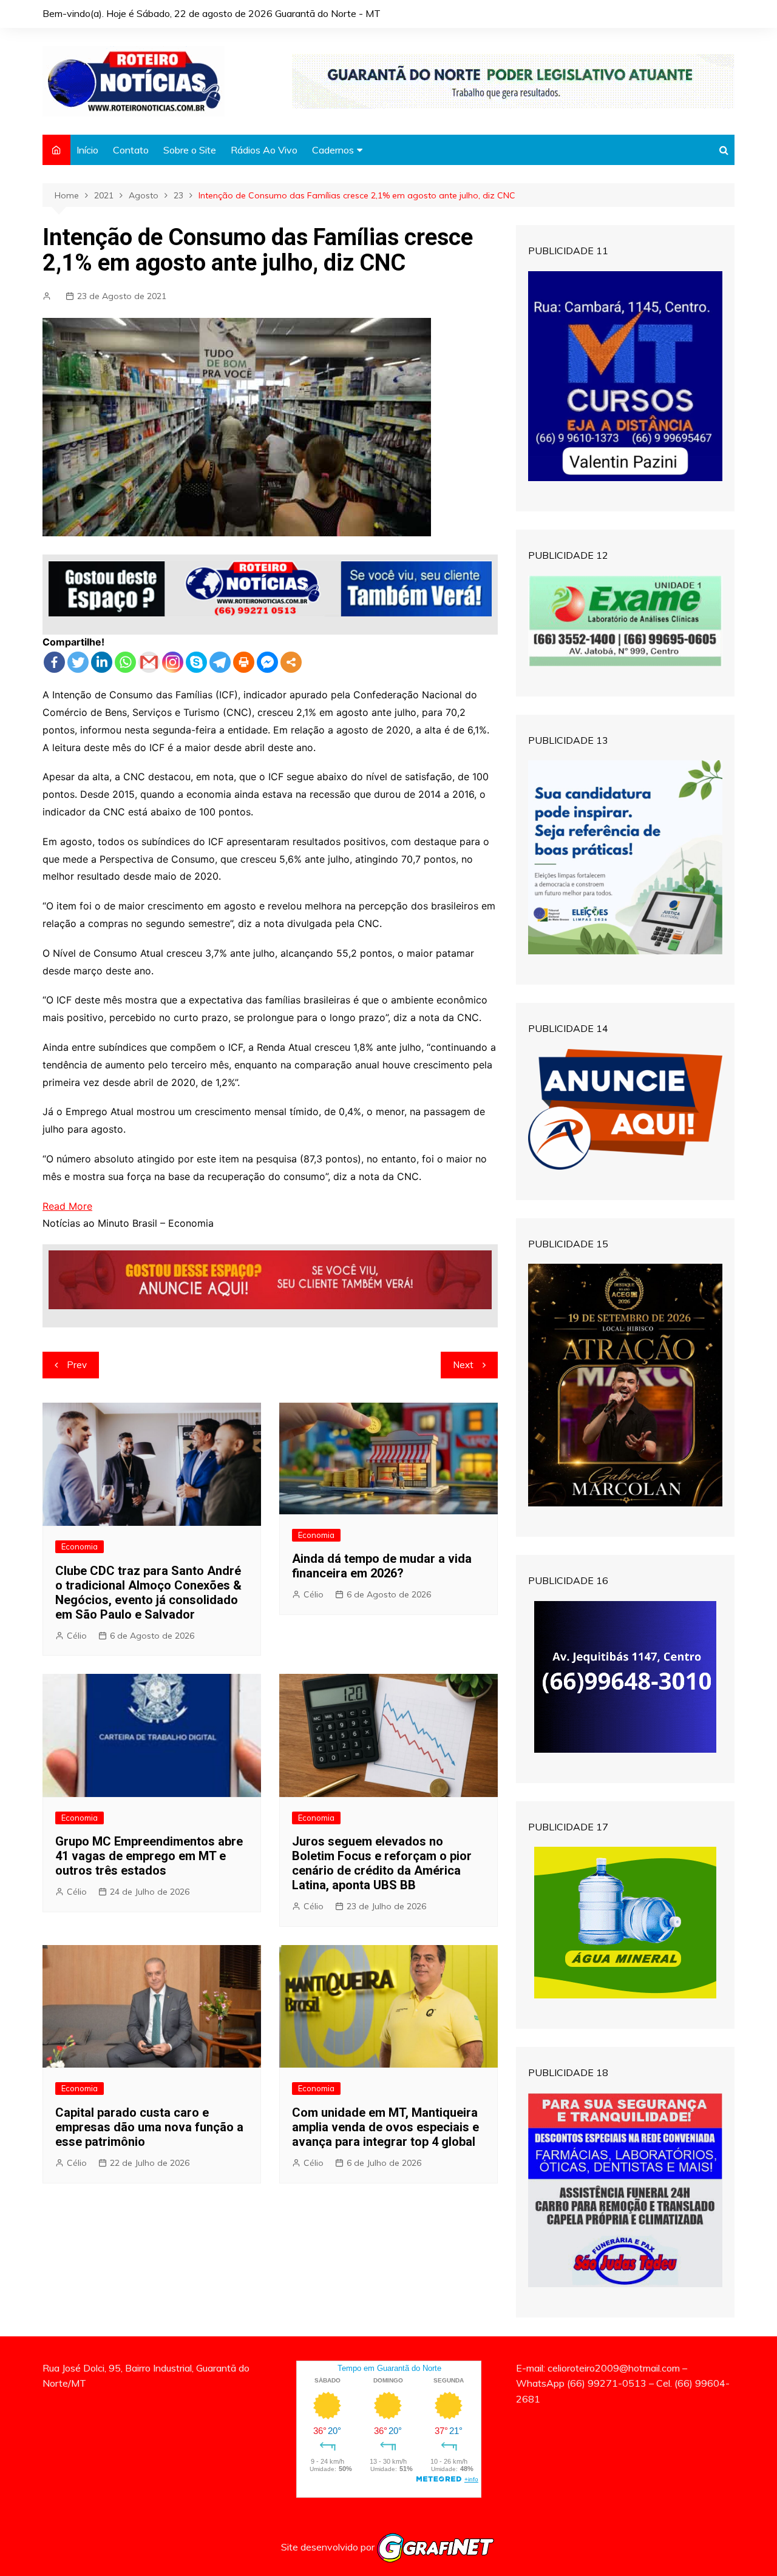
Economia (80, 1546)
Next (463, 1365)
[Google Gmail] (149, 662)
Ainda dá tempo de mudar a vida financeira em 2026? (382, 1566)
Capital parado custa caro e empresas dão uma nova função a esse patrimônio (149, 2127)
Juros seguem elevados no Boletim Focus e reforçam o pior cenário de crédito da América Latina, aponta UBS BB (382, 1863)
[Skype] (196, 662)
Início (87, 150)
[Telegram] (220, 662)
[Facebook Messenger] (267, 662)
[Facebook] (54, 662)
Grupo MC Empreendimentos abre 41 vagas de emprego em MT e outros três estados (149, 1856)
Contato (131, 150)
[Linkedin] (102, 662)
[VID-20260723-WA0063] (514, 80)
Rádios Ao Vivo (264, 150)
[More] (291, 662)
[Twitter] (78, 662)
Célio (77, 1636)
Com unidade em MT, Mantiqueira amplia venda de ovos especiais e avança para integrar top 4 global (385, 2127)
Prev (77, 1365)
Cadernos (333, 150)
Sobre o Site (190, 150)
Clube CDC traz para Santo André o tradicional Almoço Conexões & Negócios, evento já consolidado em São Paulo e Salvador (148, 1593)
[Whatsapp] (125, 662)
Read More (67, 1206)
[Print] (244, 662)
